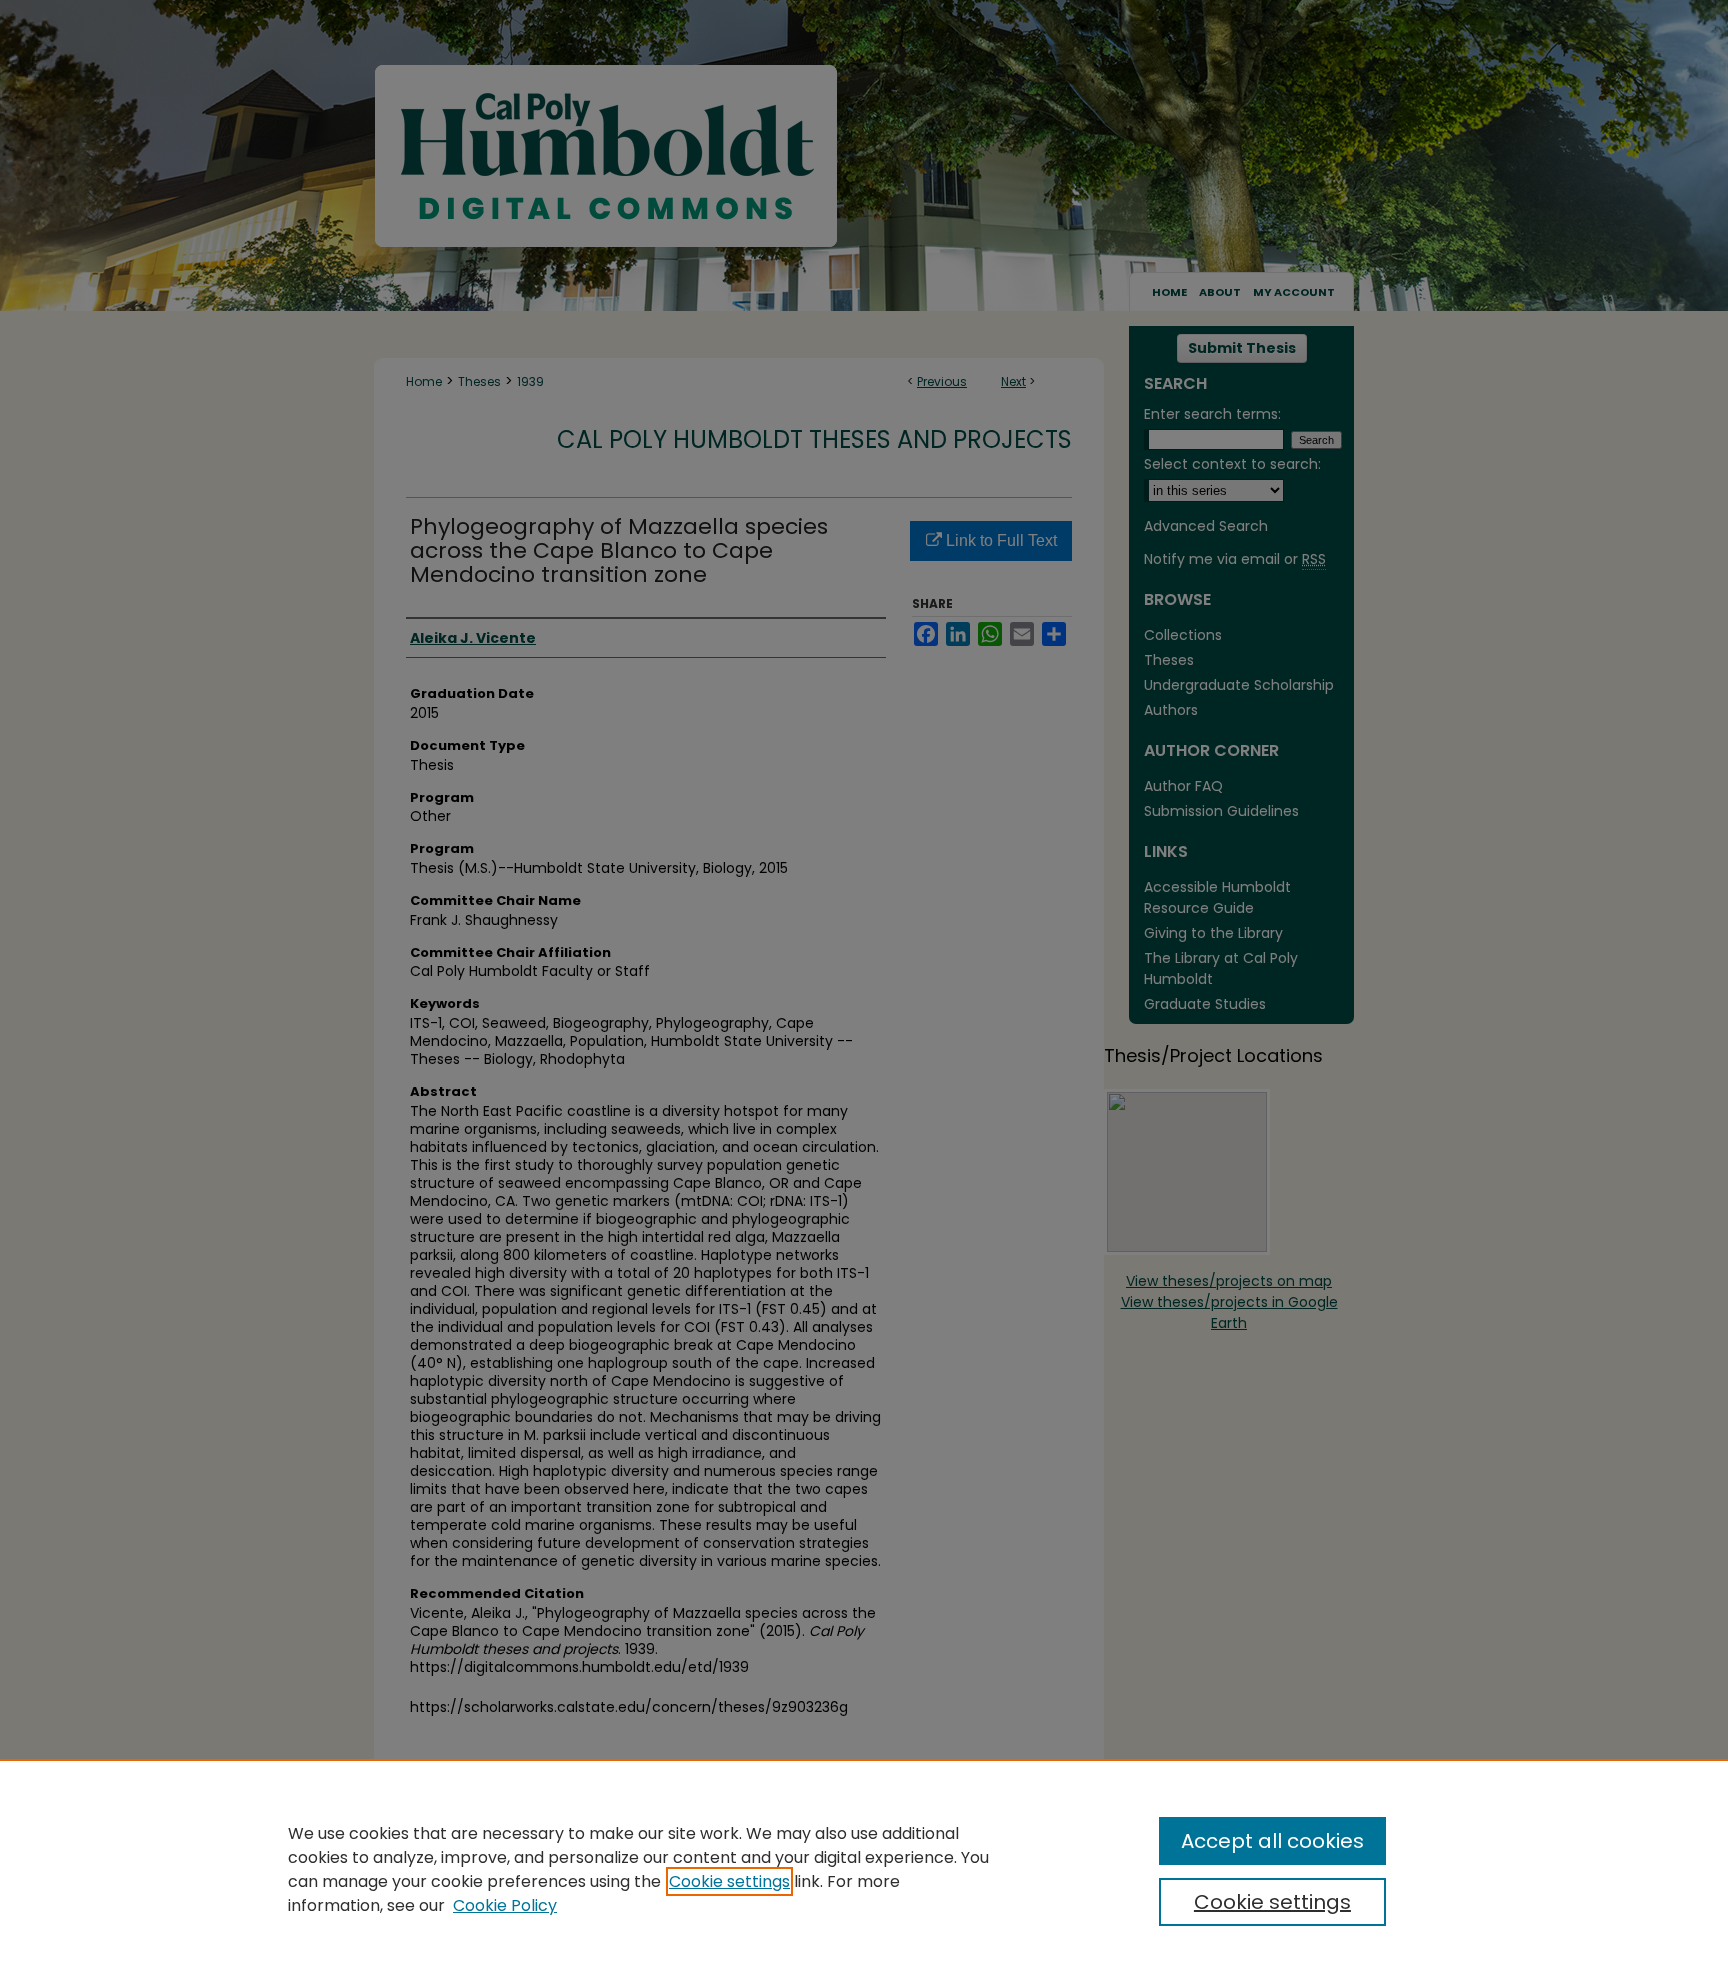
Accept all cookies (1272, 1841)
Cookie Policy (505, 1905)
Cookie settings (729, 1881)
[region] (864, 1869)
